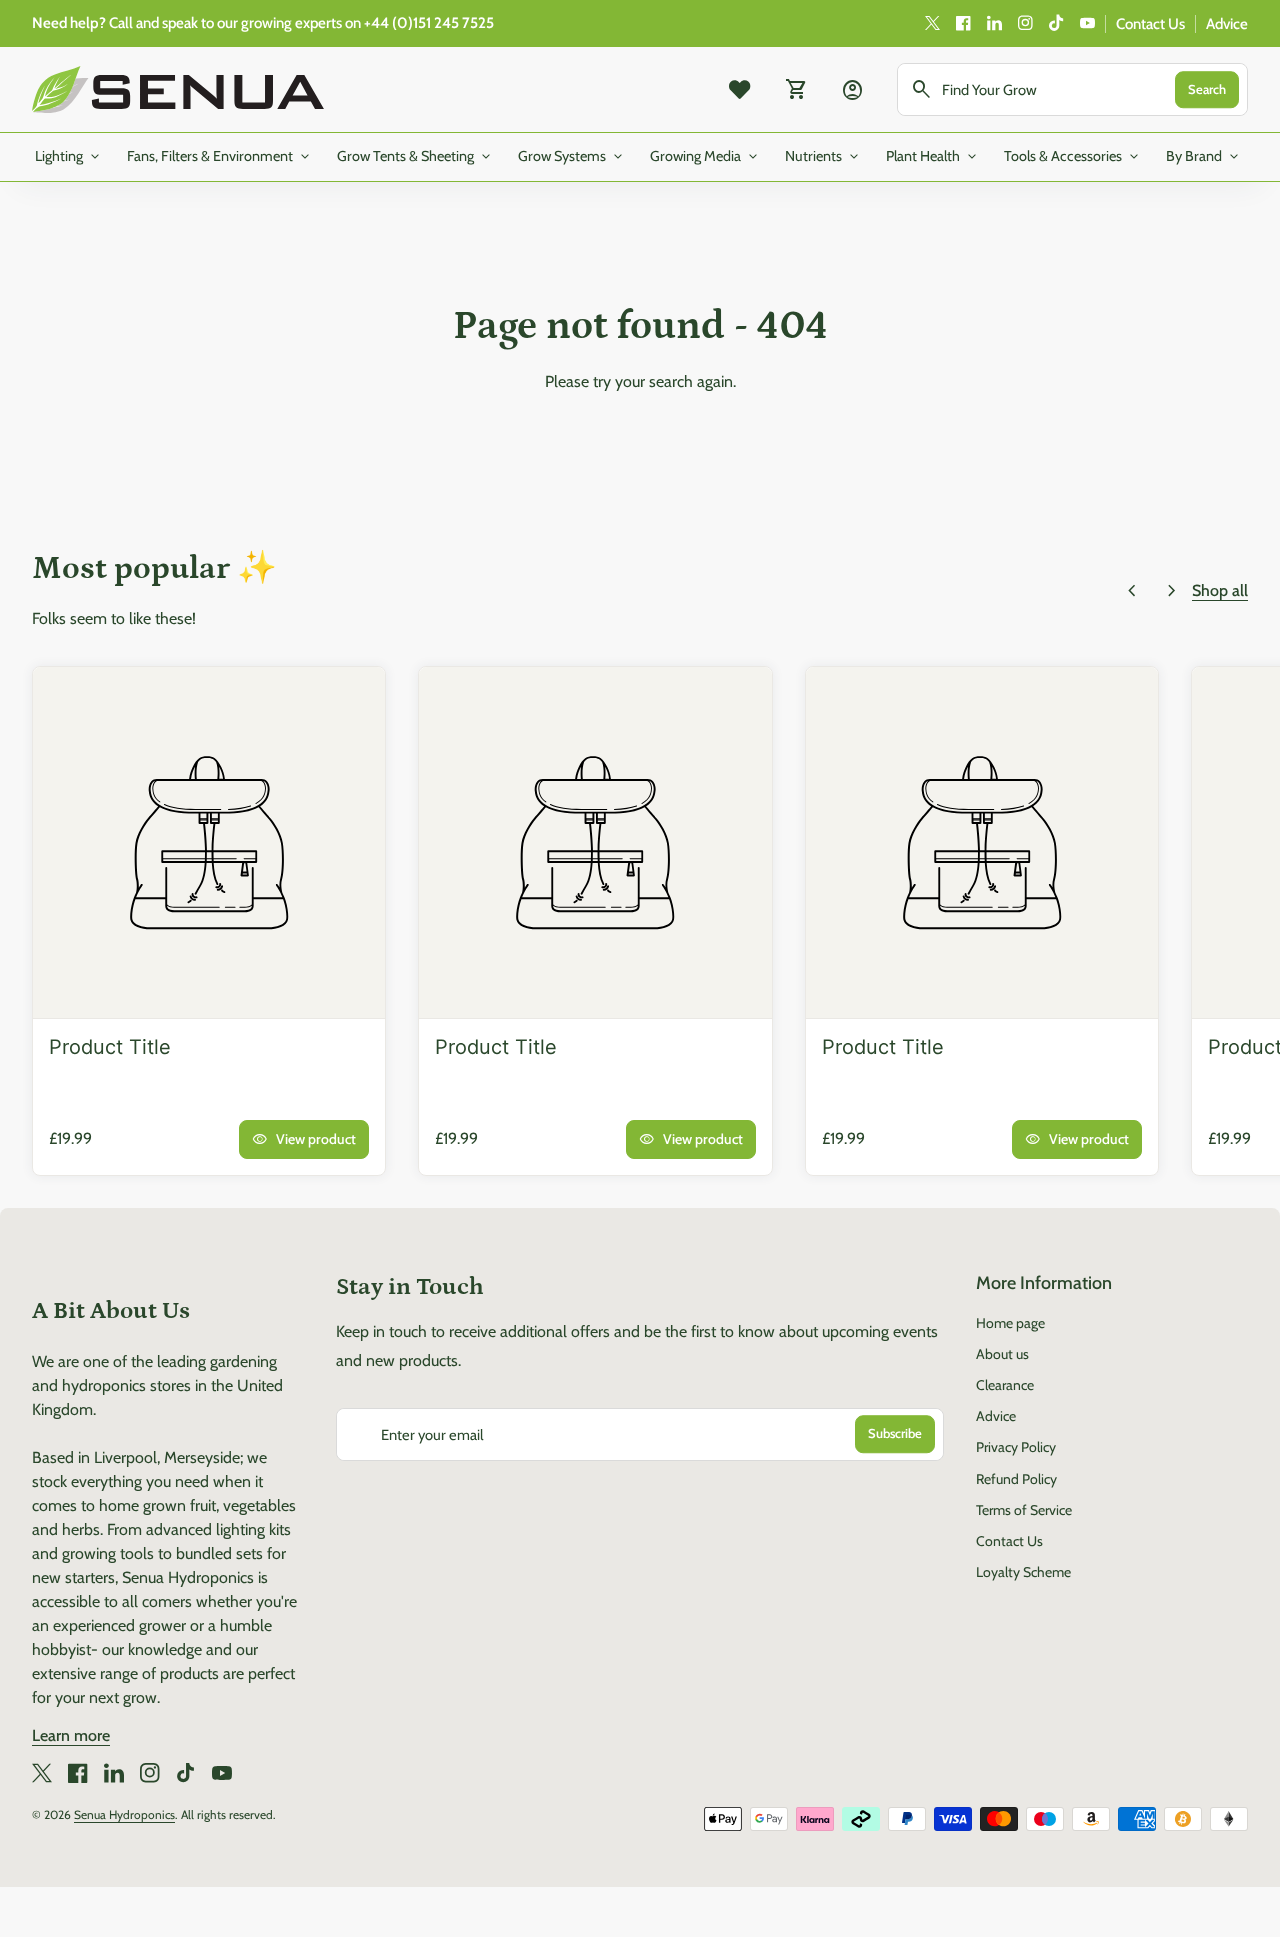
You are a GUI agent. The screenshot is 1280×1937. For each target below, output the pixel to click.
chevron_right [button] (1172, 591)
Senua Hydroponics (124, 1814)
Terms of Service (1024, 1510)
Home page (1010, 1323)
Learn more (71, 1735)
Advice (1227, 24)
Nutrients (823, 157)
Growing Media (705, 157)
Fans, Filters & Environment (220, 157)
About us (1002, 1354)
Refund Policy (1016, 1479)
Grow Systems (572, 157)
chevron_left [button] (1132, 591)
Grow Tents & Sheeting (415, 157)
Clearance (1005, 1385)
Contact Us (1150, 24)
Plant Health (933, 157)
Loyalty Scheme (1023, 1572)
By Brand (1204, 157)
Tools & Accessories (1073, 157)
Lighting (69, 157)
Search (1207, 89)
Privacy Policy (1016, 1447)
